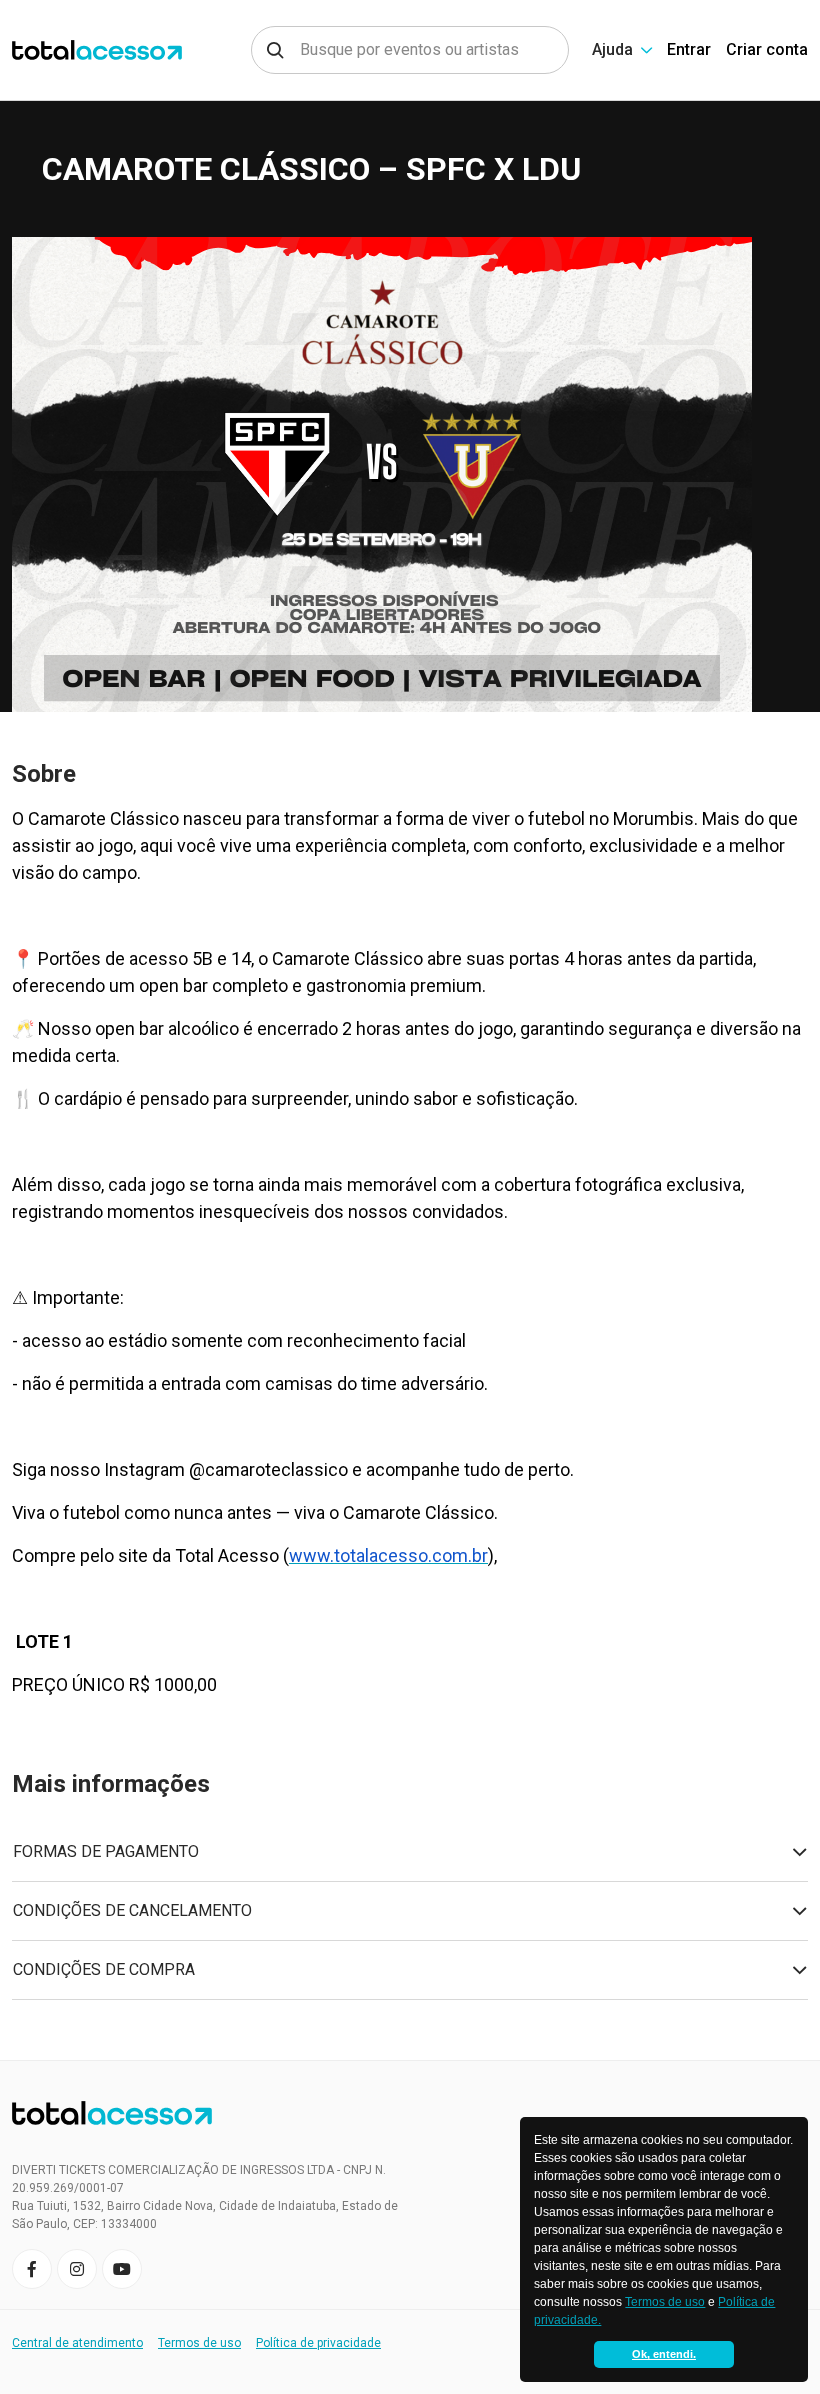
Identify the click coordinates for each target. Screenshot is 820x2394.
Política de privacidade (318, 2343)
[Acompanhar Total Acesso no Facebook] (32, 2269)
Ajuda (612, 49)
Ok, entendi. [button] (664, 2354)
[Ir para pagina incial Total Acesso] (91, 50)
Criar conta (767, 49)
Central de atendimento (77, 2343)
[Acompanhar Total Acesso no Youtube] (122, 2269)
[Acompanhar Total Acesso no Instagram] (77, 2269)
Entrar (689, 49)
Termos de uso (665, 2302)
